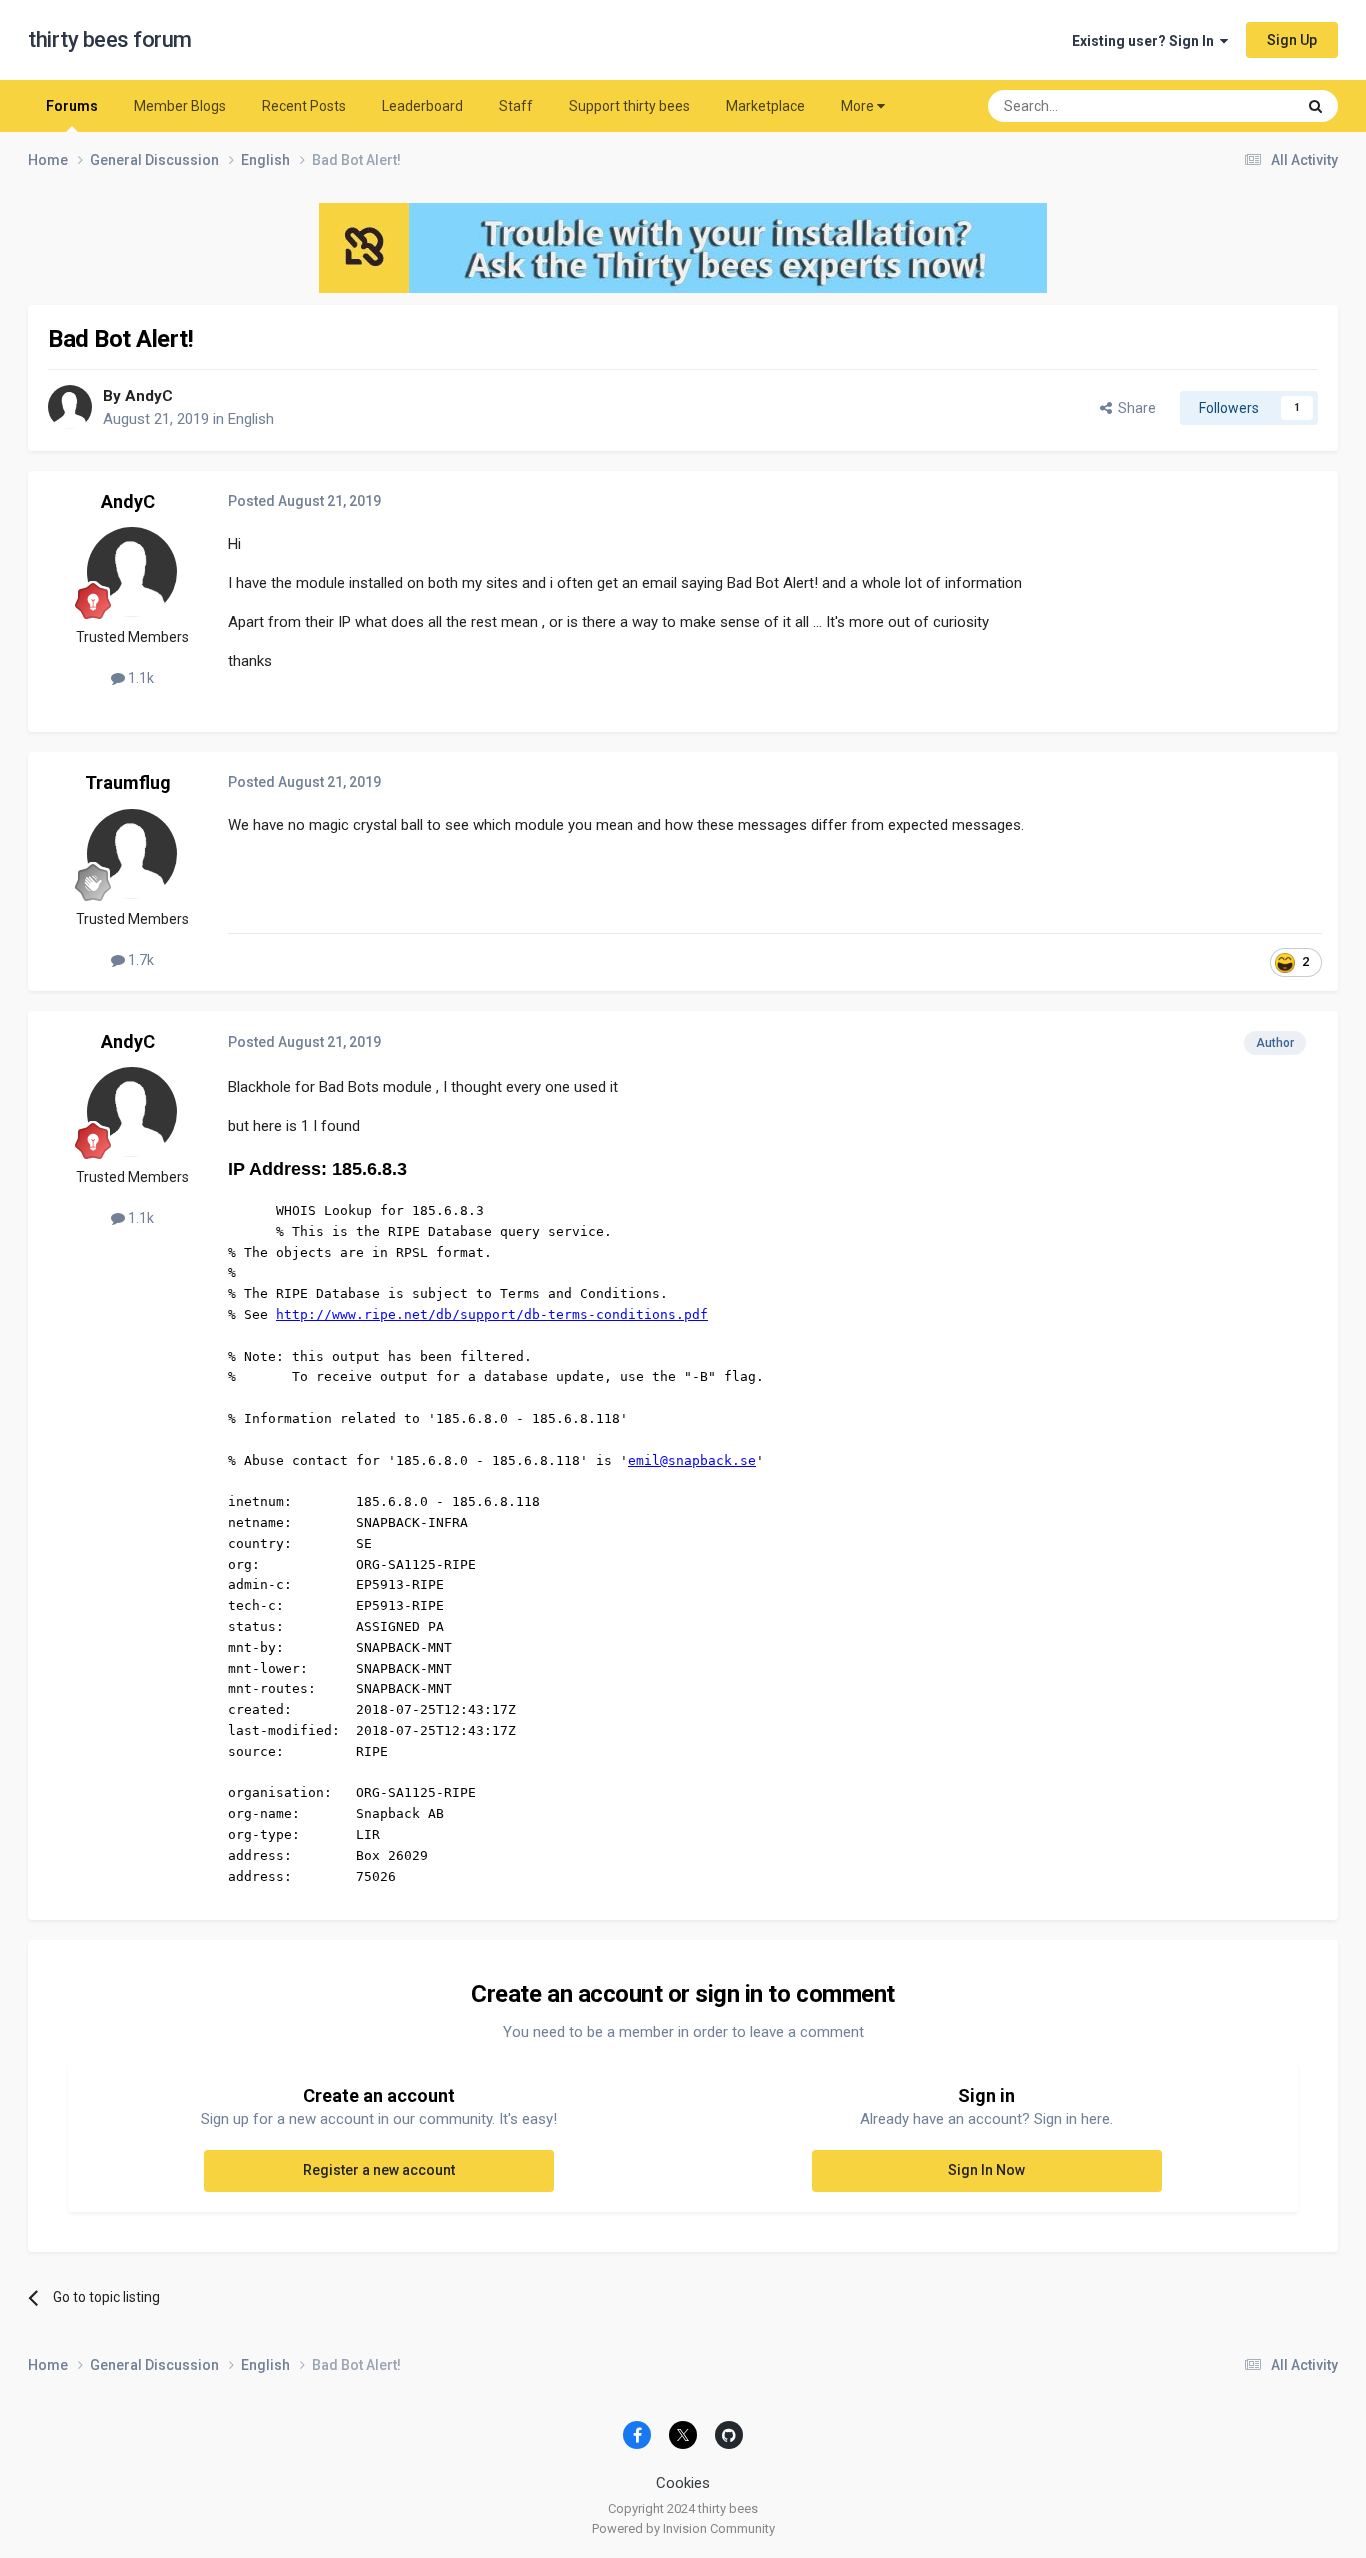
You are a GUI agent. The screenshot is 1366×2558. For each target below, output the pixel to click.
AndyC (149, 396)
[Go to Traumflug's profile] (132, 854)
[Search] (1315, 106)
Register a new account (379, 2170)
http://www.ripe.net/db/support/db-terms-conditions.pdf (492, 1314)
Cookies (683, 2483)
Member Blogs (180, 106)
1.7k (139, 960)
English (251, 419)
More (857, 106)
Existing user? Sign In (1146, 41)
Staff (516, 106)
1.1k (139, 678)
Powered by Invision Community (683, 2528)
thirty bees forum (110, 39)
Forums (72, 106)
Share (1134, 408)
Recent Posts (304, 106)
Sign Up (1292, 40)
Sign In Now (986, 2170)
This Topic (1238, 106)
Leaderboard (422, 106)
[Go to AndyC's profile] (70, 407)
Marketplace (765, 106)
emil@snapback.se (692, 1460)
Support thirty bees (629, 106)
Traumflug (128, 782)
